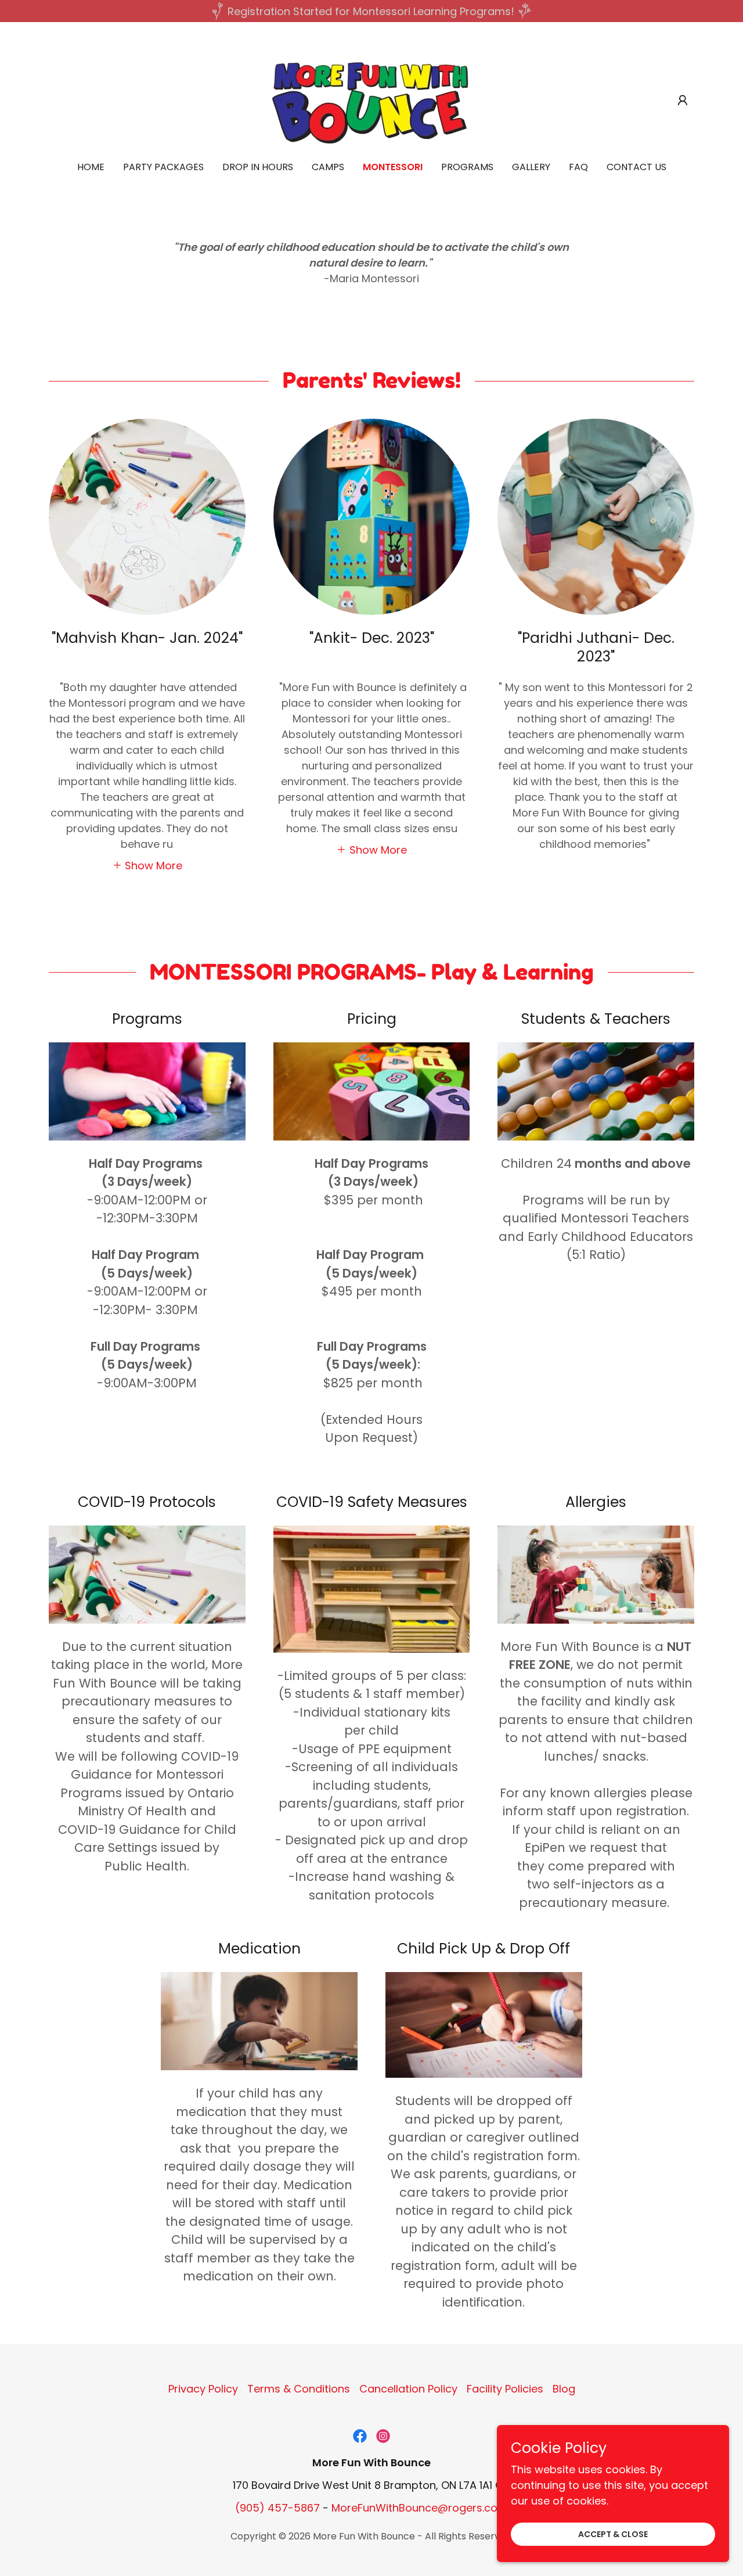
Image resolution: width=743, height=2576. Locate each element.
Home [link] (91, 167)
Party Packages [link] (163, 167)
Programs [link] (467, 167)
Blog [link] (564, 2389)
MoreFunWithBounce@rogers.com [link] (420, 2508)
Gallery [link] (531, 167)
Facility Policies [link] (505, 2389)
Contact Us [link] (636, 167)
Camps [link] (328, 167)
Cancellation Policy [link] (408, 2389)
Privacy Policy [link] (203, 2389)
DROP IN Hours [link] (258, 167)
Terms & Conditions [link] (299, 2389)
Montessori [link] (393, 167)
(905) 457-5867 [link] (277, 2508)
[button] (683, 100)
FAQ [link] (578, 167)
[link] (371, 100)
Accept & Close (613, 2534)
